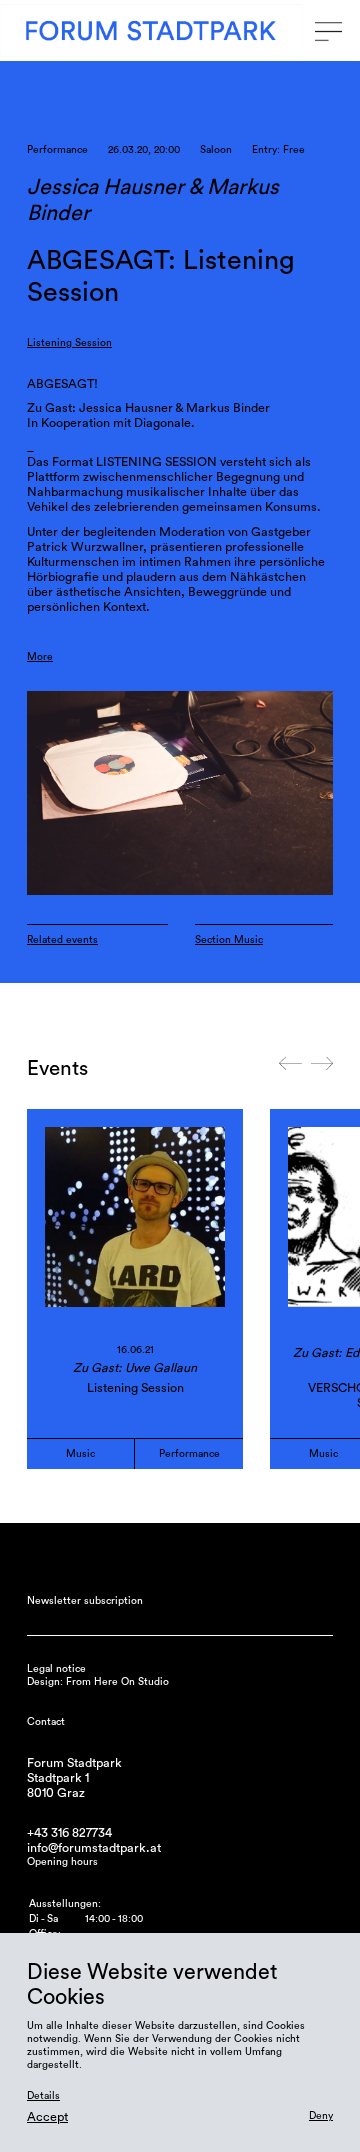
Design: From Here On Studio (98, 1682)
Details (43, 2096)
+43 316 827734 (69, 1833)
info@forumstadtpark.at (94, 1848)
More (40, 657)
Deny (321, 2116)
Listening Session (69, 343)
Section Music (229, 940)
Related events (62, 940)
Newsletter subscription (85, 1601)
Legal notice (56, 1669)
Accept (47, 2117)
